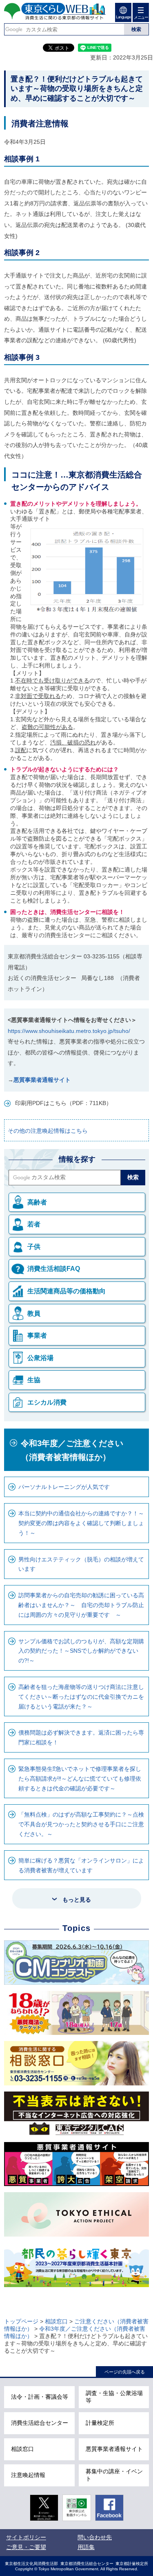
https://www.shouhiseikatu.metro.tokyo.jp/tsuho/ (69, 1031)
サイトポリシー (26, 2537)
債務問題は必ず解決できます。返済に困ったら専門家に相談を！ (81, 1737)
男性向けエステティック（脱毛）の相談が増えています (81, 1564)
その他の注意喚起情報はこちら (48, 1131)
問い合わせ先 (95, 2537)
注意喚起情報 (28, 2475)
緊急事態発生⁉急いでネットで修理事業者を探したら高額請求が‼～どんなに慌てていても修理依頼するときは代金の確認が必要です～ (80, 1779)
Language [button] (123, 17)
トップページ (21, 2321)
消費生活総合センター (40, 2423)
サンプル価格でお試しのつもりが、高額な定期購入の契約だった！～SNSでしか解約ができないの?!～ (81, 1651)
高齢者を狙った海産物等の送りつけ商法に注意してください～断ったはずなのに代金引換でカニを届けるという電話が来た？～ (81, 1697)
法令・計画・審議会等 (40, 2397)
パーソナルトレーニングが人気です (64, 1487)
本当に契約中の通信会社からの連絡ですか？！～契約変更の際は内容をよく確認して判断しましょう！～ (81, 1523)
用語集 (86, 2547)
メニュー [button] (141, 17)
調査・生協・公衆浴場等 (114, 2397)
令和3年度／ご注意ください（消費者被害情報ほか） (72, 1450)
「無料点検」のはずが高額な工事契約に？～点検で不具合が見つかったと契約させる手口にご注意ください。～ (81, 1824)
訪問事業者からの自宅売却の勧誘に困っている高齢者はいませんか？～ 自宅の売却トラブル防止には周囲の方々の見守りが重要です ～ (81, 1605)
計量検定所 (100, 2423)
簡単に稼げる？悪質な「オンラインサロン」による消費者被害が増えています (81, 1865)
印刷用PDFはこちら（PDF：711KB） (63, 1103)
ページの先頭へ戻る (125, 2372)
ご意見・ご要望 (26, 2547)
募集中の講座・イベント (114, 2475)
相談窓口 (56, 2321)
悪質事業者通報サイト (42, 1080)
